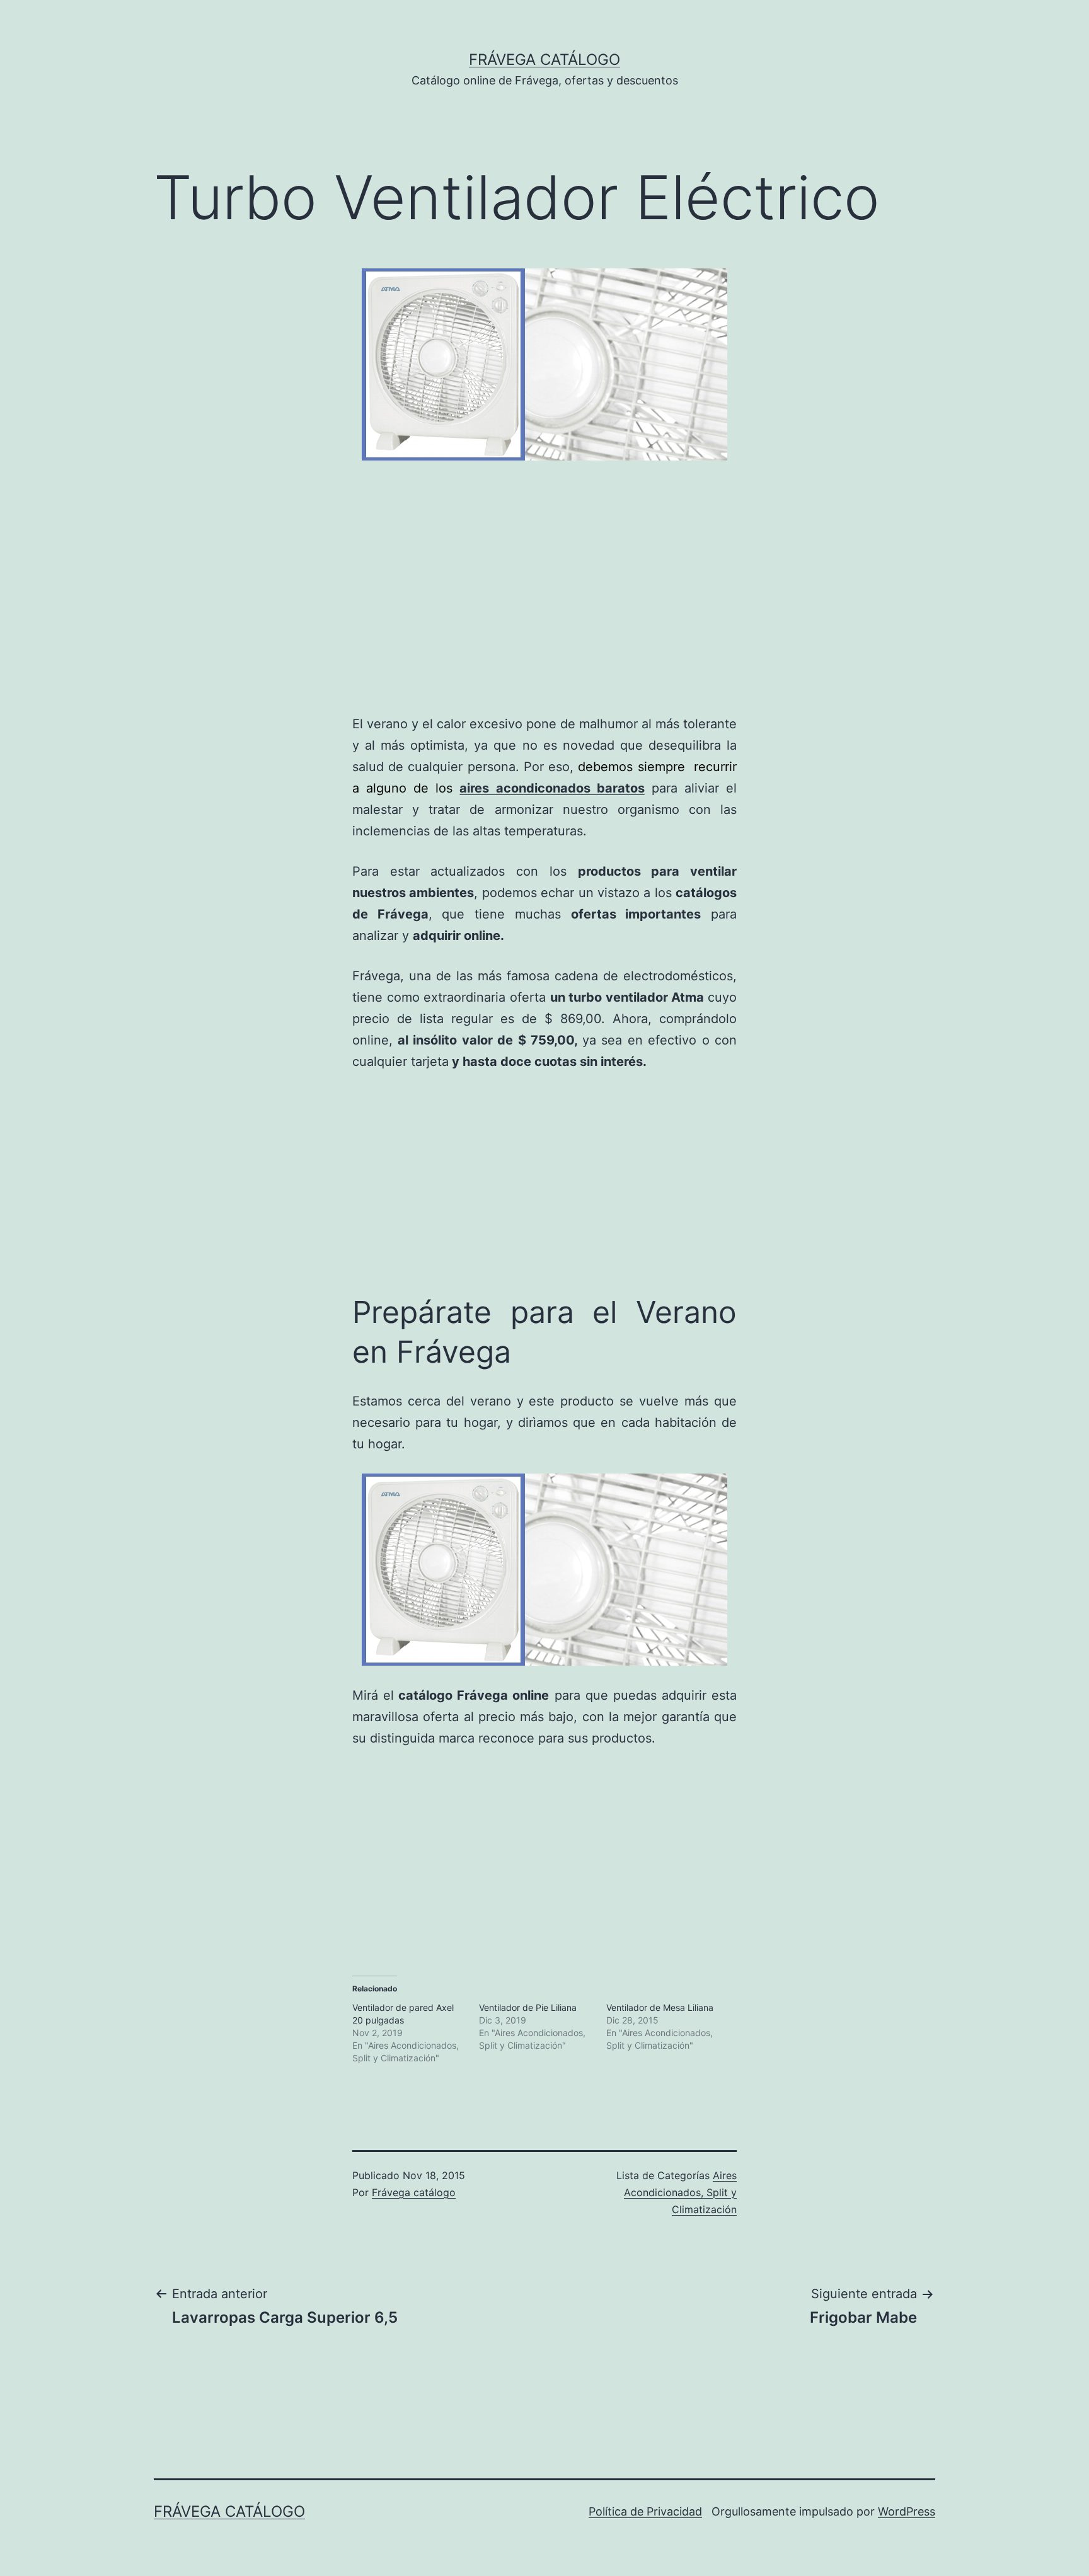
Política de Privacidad (645, 2511)
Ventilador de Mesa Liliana (660, 2007)
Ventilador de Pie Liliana (528, 2007)
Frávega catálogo (544, 60)
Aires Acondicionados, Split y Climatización (680, 2192)
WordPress (907, 2511)
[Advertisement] (200, 600)
